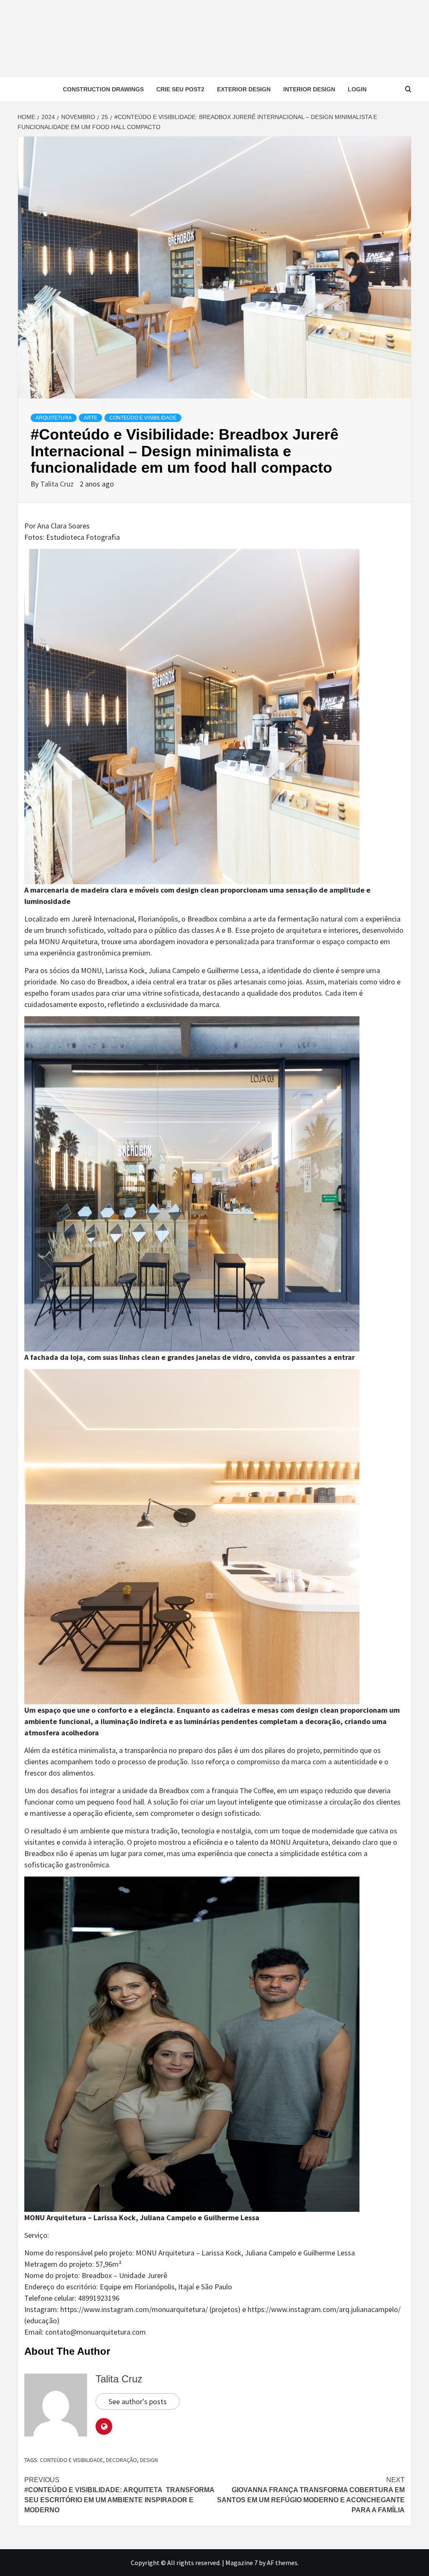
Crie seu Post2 (180, 89)
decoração (121, 2460)
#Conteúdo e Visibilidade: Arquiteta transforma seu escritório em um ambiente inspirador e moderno (119, 2495)
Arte (90, 418)
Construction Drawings (103, 89)
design (149, 2460)
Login (357, 89)
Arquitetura (54, 418)
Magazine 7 (242, 2563)
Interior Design (309, 89)
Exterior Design (244, 89)
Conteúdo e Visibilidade (143, 418)
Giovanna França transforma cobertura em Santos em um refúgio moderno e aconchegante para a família (311, 2495)
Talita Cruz (58, 484)
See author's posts (138, 2401)
